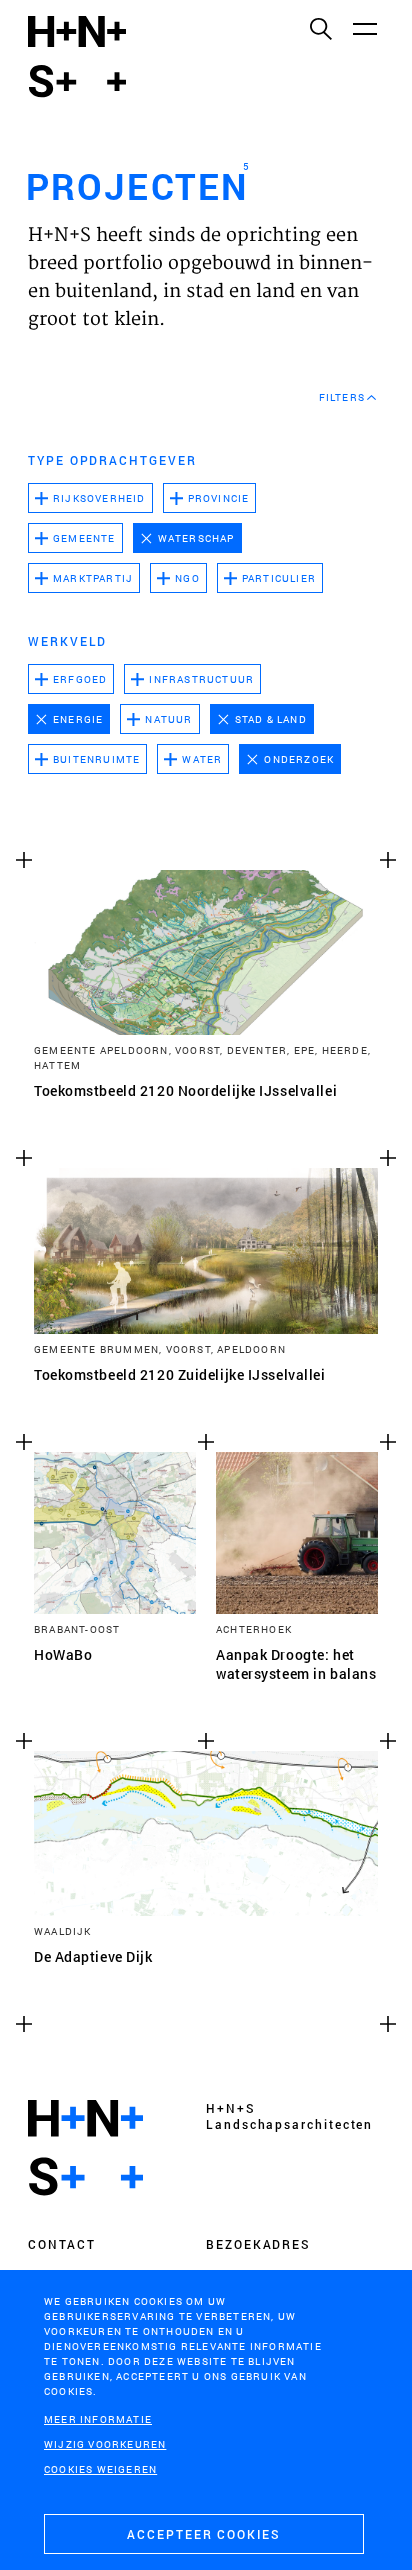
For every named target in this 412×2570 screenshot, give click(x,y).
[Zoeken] (320, 28)
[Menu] (364, 28)
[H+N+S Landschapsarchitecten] (85, 2148)
